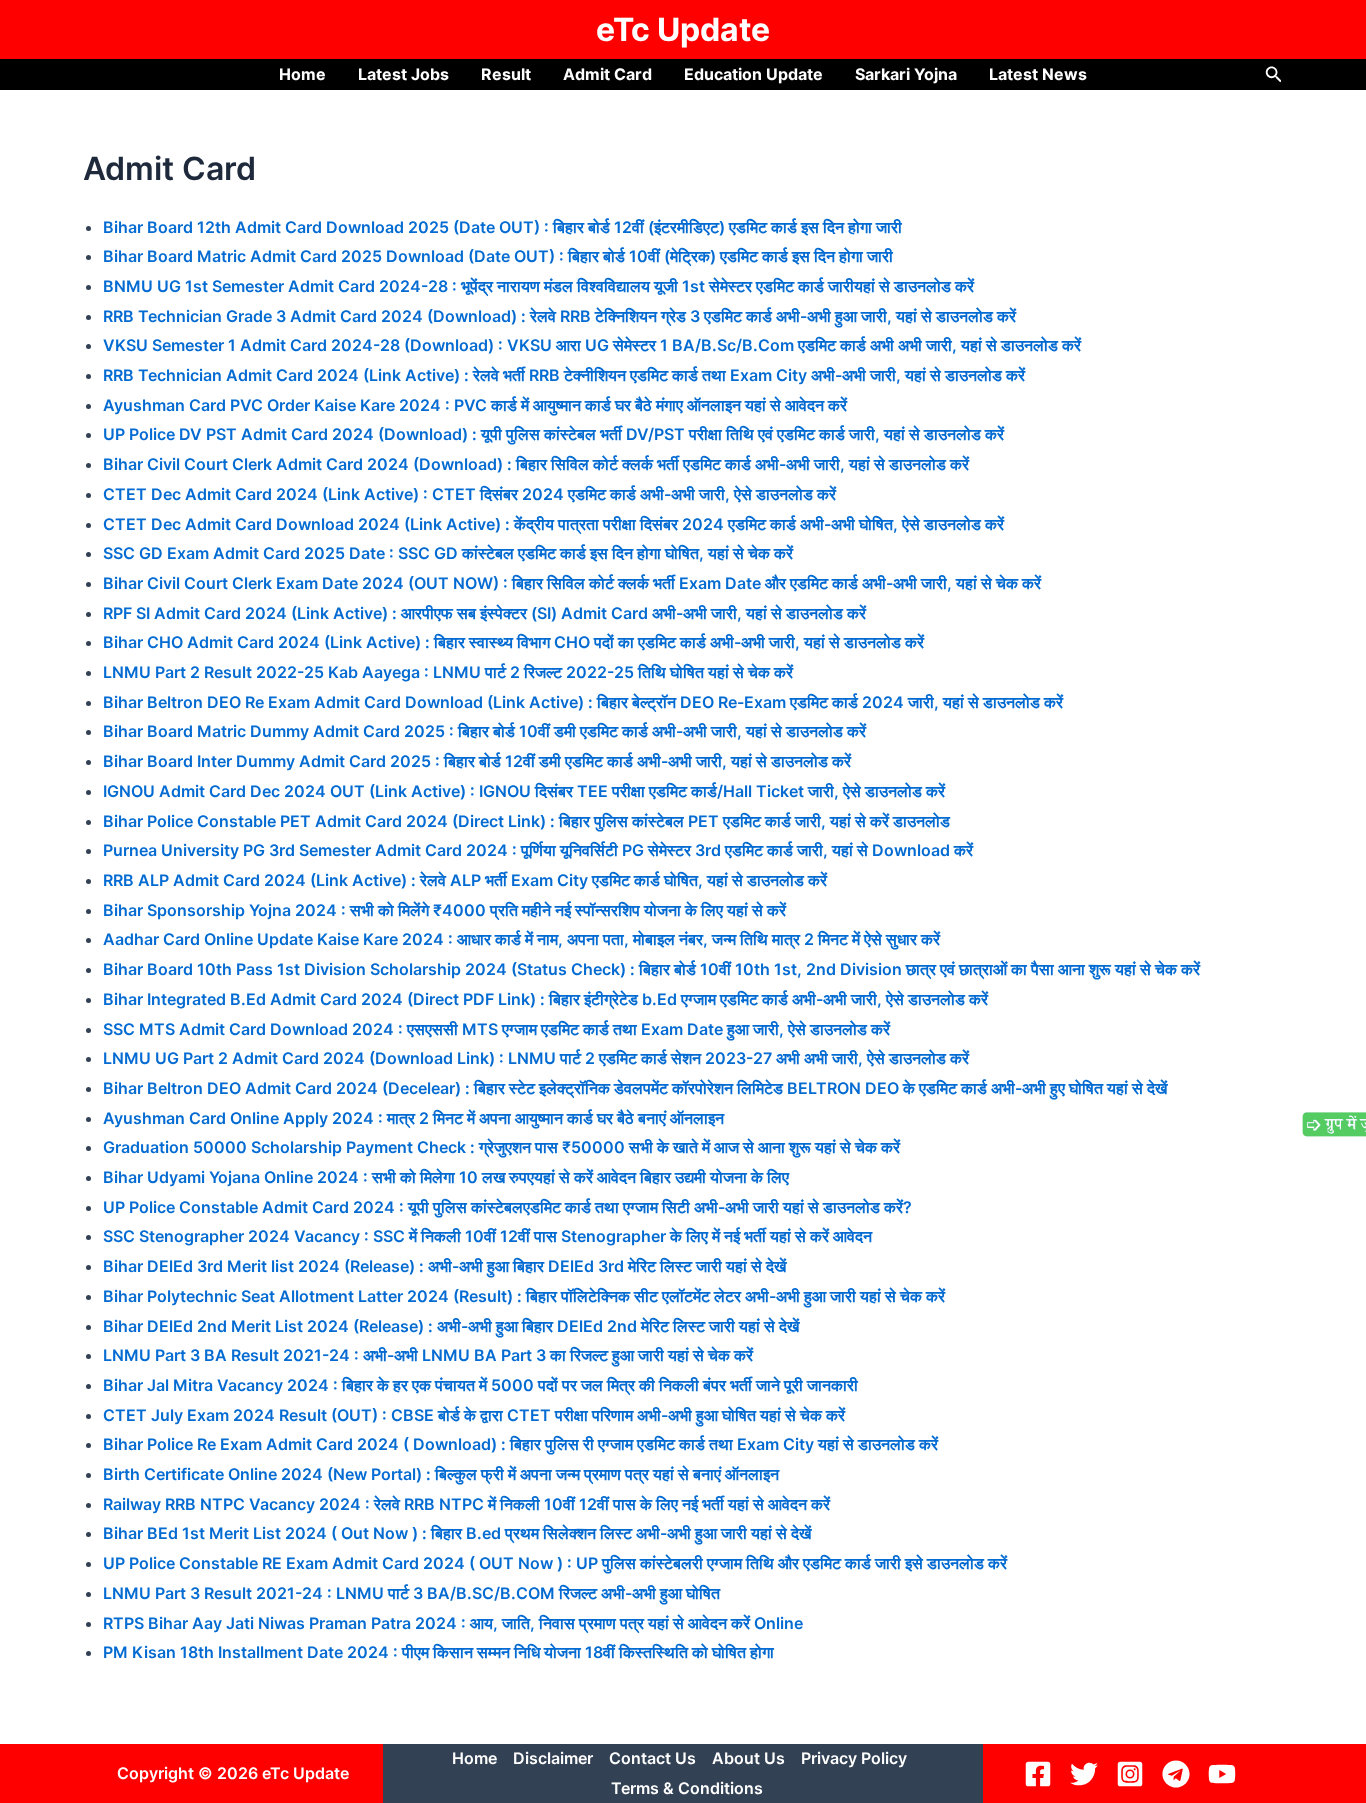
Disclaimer (553, 1758)
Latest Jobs (403, 74)
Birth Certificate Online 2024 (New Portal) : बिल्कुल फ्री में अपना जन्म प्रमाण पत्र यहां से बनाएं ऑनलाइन (441, 1474)
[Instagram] (1133, 1774)
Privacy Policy (854, 1758)
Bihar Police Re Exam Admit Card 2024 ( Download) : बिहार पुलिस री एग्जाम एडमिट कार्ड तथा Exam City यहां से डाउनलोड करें (520, 1444)
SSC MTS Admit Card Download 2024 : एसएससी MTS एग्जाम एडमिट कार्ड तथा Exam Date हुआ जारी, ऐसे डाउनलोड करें (496, 1029)
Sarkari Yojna (906, 74)
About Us (748, 1758)
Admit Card (607, 74)
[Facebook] (1041, 1774)
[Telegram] (1179, 1774)
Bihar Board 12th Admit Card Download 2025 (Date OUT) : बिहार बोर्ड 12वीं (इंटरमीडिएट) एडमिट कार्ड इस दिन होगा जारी (502, 227)
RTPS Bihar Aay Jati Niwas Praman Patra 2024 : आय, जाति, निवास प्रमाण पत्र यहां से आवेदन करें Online (453, 1623)
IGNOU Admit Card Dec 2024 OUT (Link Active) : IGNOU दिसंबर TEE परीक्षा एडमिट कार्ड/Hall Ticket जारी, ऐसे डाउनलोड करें (524, 791)
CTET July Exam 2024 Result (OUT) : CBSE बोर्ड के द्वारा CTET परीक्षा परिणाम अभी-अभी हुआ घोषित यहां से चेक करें (474, 1415)
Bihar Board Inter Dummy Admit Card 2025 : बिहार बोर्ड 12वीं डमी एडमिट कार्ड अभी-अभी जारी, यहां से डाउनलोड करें (477, 761)
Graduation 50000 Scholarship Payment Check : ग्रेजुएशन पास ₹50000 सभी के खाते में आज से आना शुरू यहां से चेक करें (501, 1147)
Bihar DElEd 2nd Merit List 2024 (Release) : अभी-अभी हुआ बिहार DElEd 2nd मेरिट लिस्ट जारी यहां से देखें (451, 1326)
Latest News (1038, 74)
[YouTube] (1225, 1774)
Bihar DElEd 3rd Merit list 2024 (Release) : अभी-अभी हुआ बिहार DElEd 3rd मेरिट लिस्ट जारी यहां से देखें (446, 1266)
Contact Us (652, 1758)
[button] (1274, 74)
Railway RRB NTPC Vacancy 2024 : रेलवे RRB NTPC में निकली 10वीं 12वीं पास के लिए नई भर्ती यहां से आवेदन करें (466, 1504)
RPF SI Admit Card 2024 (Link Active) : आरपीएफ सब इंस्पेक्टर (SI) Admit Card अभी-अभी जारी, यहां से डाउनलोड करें (484, 613)
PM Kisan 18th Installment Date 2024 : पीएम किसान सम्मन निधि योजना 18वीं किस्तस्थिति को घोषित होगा (438, 1652)
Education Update (753, 74)
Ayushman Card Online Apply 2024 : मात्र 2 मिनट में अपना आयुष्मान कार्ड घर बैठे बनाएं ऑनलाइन (413, 1118)
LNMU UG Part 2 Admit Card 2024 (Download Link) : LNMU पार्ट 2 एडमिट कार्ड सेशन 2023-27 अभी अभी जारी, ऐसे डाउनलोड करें (536, 1058)
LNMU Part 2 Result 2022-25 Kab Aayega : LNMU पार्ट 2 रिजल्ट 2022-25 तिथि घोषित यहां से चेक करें (448, 672)
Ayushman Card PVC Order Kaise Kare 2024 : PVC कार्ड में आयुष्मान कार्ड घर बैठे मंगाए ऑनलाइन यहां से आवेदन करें (475, 405)
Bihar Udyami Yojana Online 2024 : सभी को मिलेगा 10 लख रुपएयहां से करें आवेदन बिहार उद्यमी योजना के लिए (446, 1177)
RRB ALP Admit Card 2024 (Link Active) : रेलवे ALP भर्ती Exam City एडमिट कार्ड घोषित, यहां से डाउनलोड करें (465, 880)
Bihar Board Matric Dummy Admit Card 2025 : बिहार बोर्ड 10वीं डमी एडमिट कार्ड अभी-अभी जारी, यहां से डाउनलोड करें (484, 731)
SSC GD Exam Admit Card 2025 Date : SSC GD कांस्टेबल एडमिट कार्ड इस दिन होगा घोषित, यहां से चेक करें (448, 553)
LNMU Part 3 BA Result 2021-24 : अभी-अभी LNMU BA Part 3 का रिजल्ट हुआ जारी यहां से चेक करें (428, 1355)
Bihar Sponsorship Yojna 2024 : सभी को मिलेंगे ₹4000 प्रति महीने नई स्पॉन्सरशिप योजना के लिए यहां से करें (444, 910)
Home (302, 74)
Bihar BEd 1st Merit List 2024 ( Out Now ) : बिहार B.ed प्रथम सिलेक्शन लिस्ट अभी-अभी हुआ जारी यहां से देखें (457, 1533)
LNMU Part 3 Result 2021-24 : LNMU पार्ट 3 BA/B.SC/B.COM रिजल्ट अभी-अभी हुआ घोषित (411, 1593)
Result (506, 74)
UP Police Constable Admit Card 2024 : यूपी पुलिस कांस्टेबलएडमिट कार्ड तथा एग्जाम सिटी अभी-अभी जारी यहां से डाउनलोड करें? (507, 1207)
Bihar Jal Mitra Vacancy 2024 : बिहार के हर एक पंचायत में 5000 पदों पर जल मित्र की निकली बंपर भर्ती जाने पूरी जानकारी (480, 1385)
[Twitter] (1087, 1774)
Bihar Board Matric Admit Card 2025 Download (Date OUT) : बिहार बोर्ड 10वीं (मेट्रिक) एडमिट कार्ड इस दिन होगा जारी (498, 256)
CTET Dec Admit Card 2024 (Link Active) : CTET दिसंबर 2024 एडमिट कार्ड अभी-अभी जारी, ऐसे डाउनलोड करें (469, 494)
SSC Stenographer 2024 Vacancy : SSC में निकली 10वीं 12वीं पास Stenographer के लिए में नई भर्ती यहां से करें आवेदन (487, 1236)
